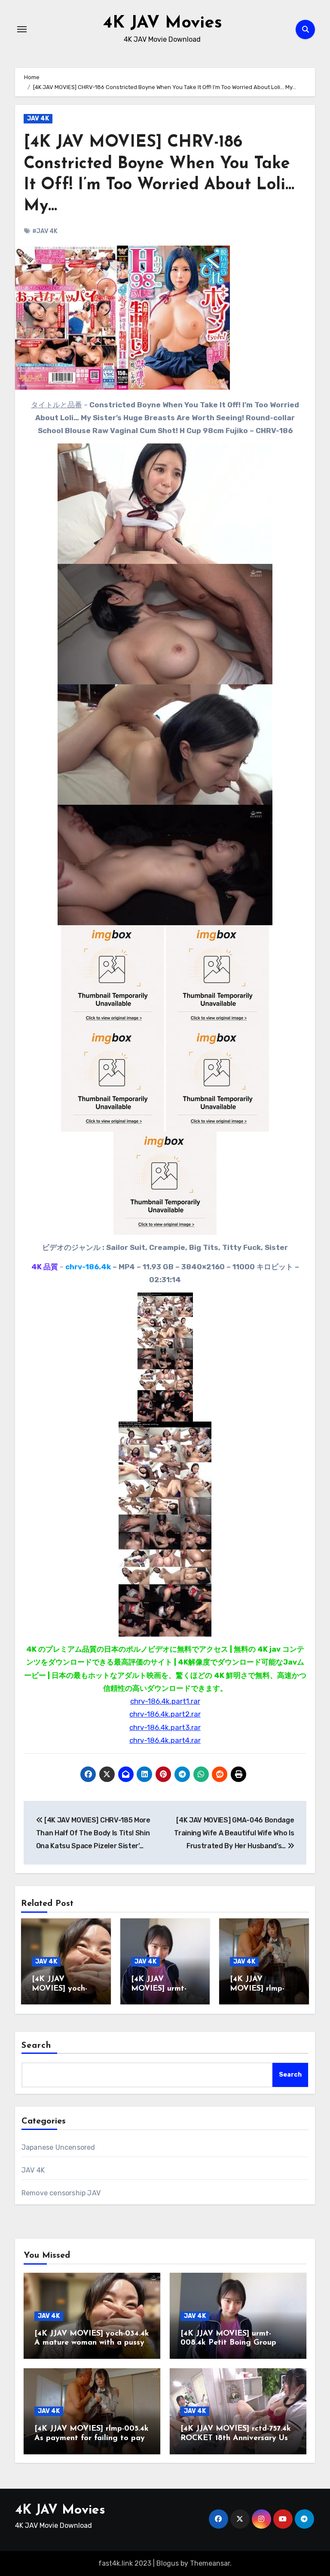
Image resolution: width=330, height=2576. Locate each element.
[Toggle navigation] (22, 29)
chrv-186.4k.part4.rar (165, 1740)
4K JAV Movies (162, 23)
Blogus (168, 2563)
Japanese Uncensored (58, 2147)
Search (37, 2046)
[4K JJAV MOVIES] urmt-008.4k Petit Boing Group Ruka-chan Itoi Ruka (228, 2343)
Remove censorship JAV (61, 2193)
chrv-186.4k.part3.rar (165, 1727)
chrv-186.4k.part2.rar (165, 1714)
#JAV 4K (45, 231)
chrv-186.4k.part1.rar (165, 1701)
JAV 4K (38, 118)
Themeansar (210, 2563)
